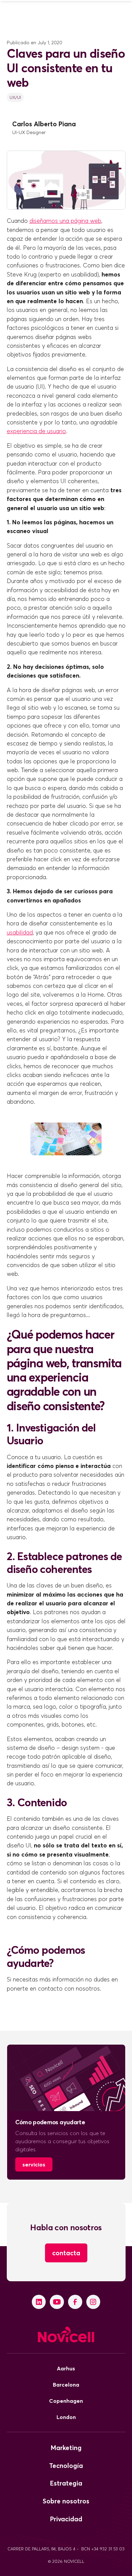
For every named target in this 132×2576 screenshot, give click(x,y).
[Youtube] (57, 2302)
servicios (34, 2164)
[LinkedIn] (39, 2302)
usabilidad (20, 932)
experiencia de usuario (36, 431)
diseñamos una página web (65, 221)
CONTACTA (66, 2253)
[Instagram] (93, 2302)
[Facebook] (75, 2302)
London (66, 2417)
